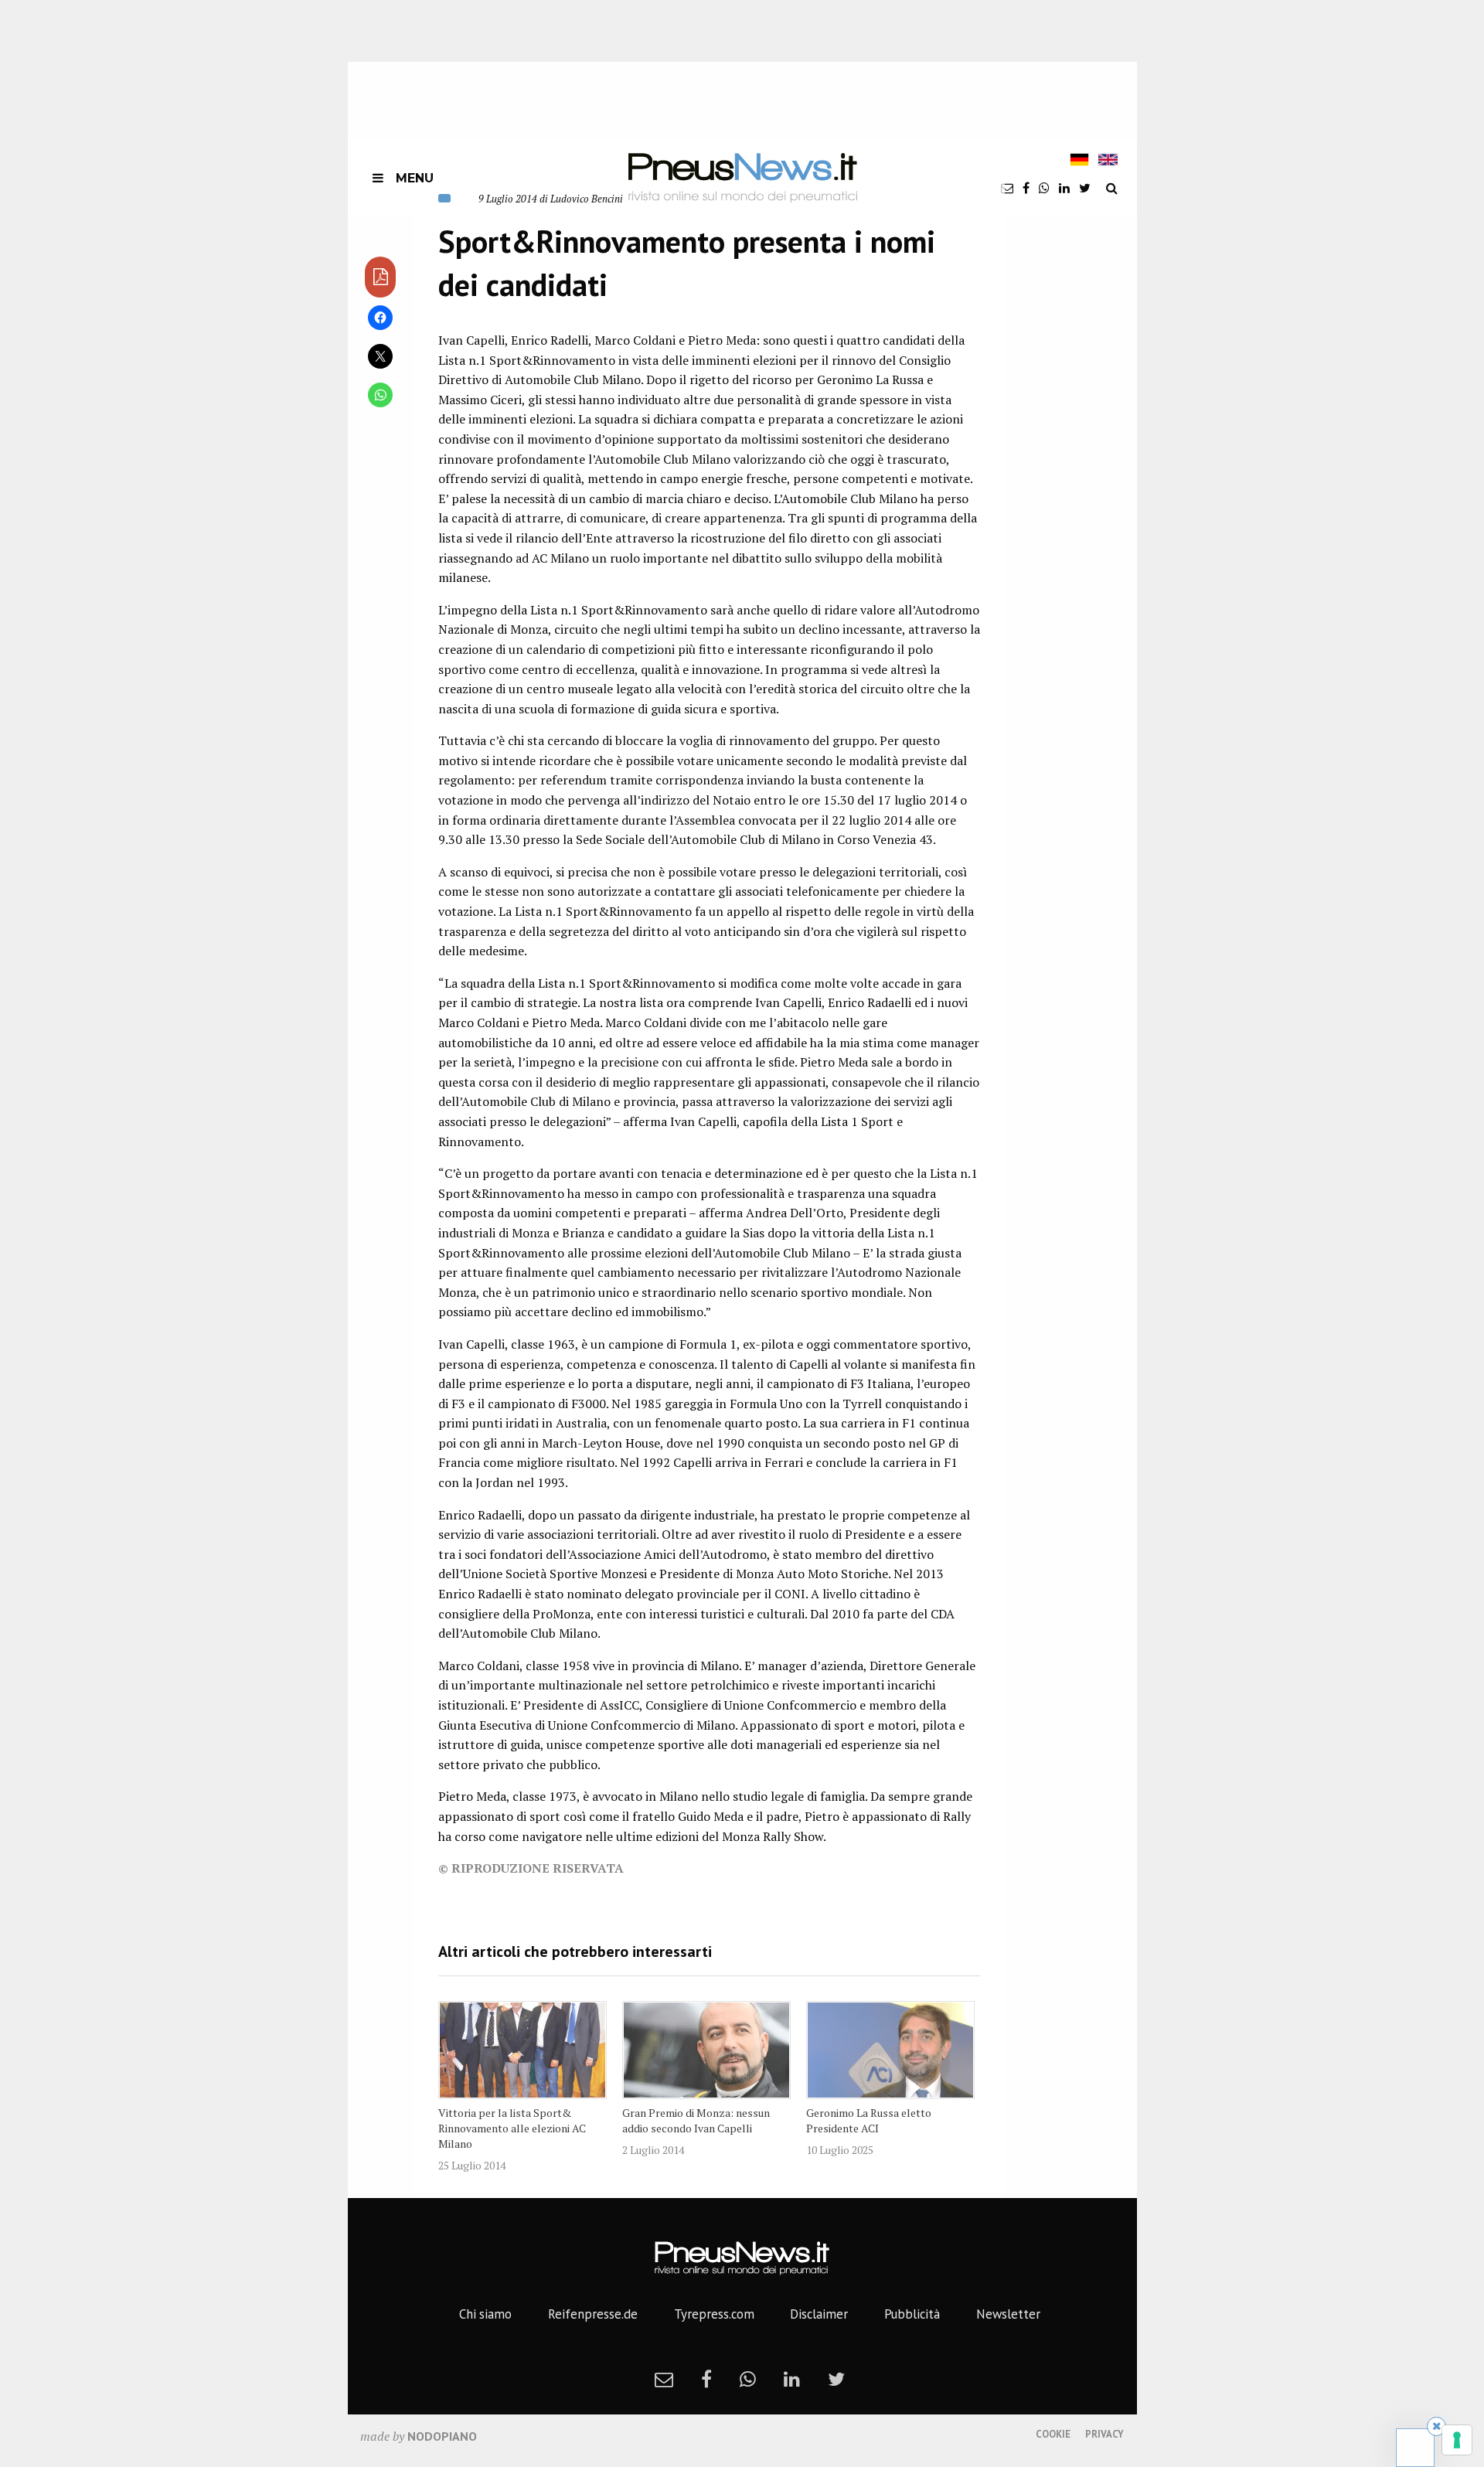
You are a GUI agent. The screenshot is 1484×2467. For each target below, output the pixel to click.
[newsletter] (1007, 188)
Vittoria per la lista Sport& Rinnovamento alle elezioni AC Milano (512, 2128)
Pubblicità (912, 2314)
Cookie (1053, 2434)
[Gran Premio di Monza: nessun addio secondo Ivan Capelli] (706, 2050)
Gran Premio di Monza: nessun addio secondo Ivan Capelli (696, 2120)
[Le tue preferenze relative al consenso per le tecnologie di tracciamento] (1457, 2440)
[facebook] (1026, 188)
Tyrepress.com (714, 2314)
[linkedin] (1064, 188)
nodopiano (442, 2436)
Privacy (1104, 2434)
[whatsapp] (1044, 188)
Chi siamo (485, 2314)
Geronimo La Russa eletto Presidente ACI (869, 2120)
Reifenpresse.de (593, 2314)
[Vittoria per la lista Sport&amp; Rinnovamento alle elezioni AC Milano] (522, 2050)
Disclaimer (819, 2314)
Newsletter (1008, 2314)
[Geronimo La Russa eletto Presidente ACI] (890, 2050)
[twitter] (1085, 188)
